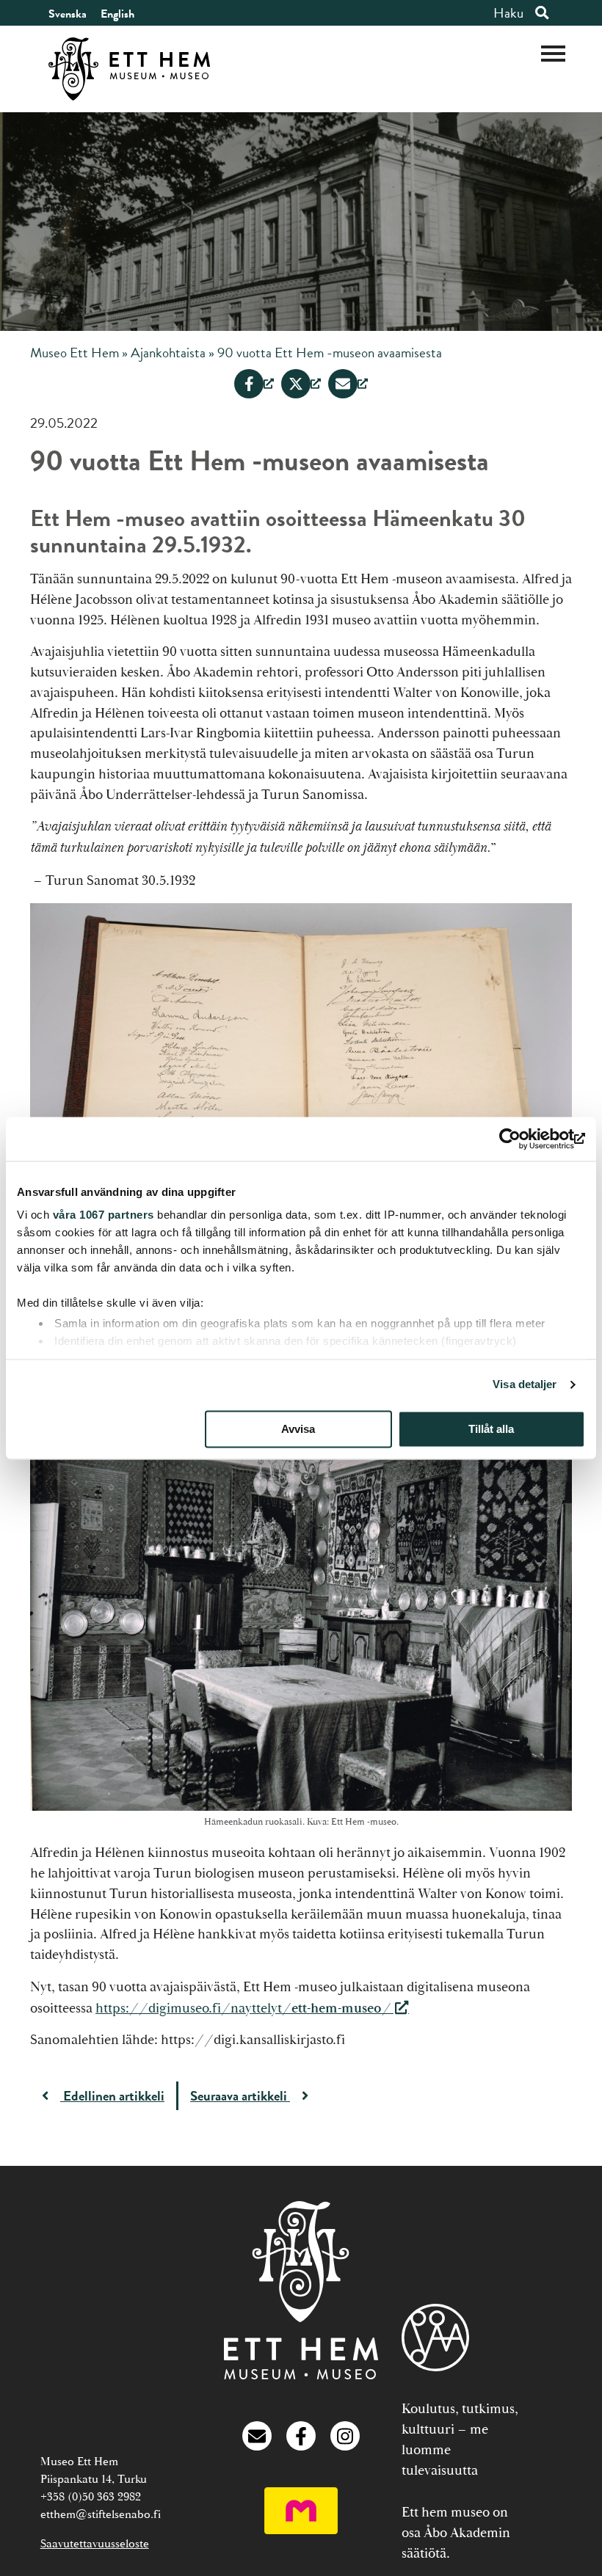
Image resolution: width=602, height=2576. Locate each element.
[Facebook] (254, 384)
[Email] (348, 384)
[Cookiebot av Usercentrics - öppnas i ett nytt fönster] (521, 1139)
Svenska (68, 14)
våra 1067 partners (104, 1215)
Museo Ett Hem (75, 353)
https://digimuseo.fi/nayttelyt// (243, 2008)
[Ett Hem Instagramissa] (345, 2441)
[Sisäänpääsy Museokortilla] (301, 2530)
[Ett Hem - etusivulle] (129, 69)
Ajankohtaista (168, 353)
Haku (508, 13)
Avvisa (298, 1429)
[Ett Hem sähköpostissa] (257, 2441)
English (117, 14)
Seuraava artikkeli (240, 2096)
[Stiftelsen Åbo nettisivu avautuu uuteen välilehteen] (435, 2341)
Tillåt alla (491, 1429)
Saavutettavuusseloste (95, 2544)
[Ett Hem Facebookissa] (301, 2441)
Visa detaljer (525, 1384)
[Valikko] (553, 52)
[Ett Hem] (301, 2375)
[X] (301, 384)
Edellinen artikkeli (112, 2096)
